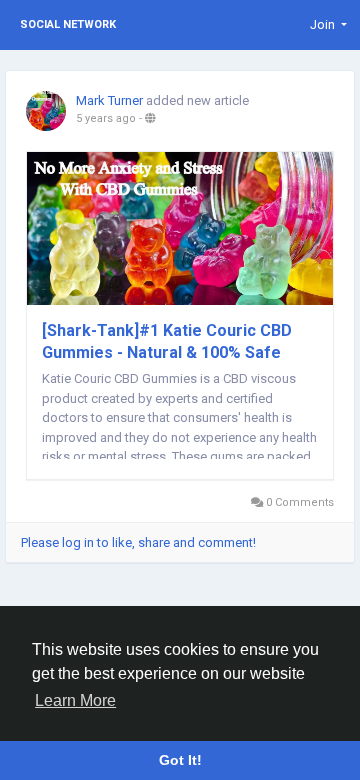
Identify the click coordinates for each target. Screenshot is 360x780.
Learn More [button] (75, 700)
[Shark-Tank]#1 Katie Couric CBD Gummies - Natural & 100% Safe (167, 341)
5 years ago (106, 118)
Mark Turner (109, 100)
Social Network (68, 24)
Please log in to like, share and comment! (138, 542)
